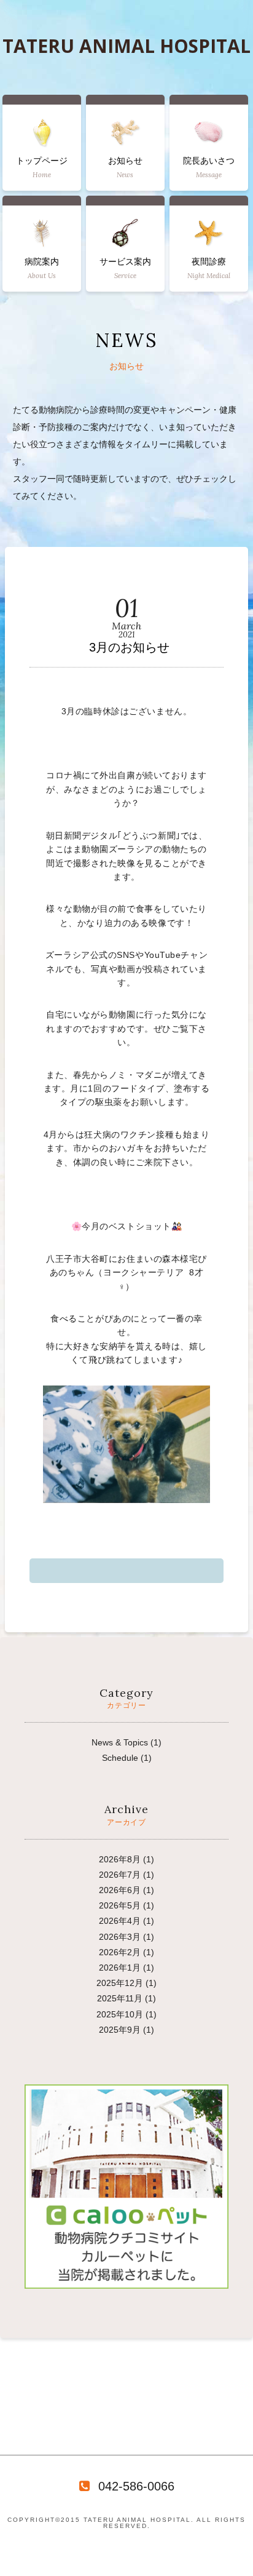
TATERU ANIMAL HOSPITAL (126, 46)
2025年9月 (120, 2030)
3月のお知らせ (129, 647)
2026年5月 (120, 1905)
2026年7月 (120, 1875)
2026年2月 (120, 1952)
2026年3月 (120, 1937)
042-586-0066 (136, 2486)
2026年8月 (120, 1859)
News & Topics (120, 1742)
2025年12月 (120, 1983)
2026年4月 (120, 1921)
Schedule (120, 1758)
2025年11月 (120, 1998)
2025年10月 (120, 2014)
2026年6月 (120, 1890)
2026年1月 (120, 1968)
